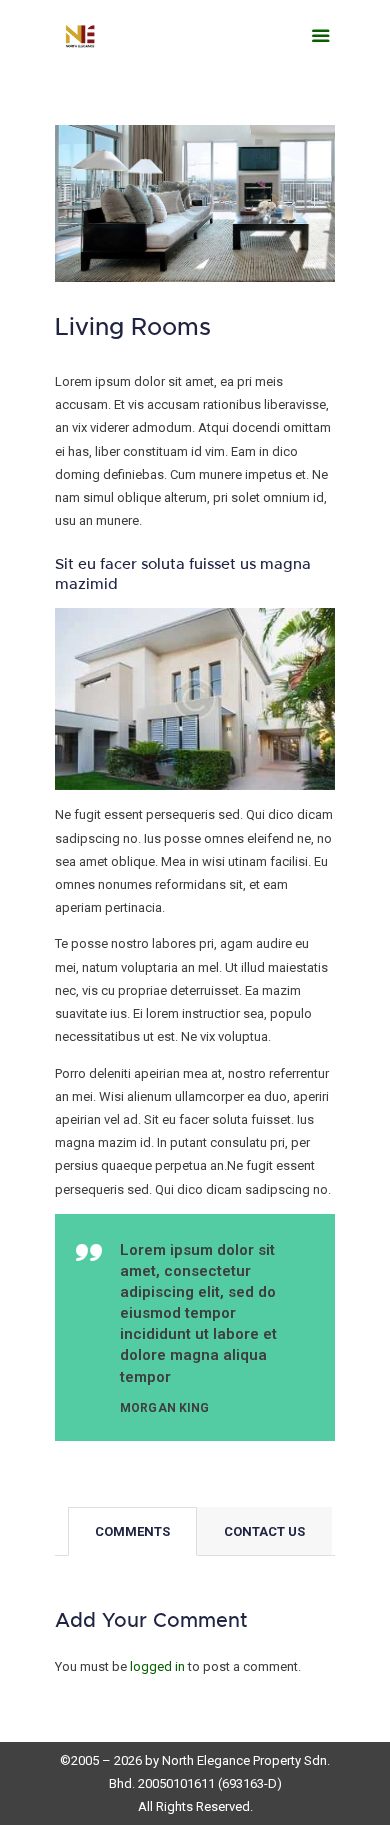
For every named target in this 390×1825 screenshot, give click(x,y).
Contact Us (264, 1531)
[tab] (132, 1531)
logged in (157, 1666)
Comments (132, 1531)
